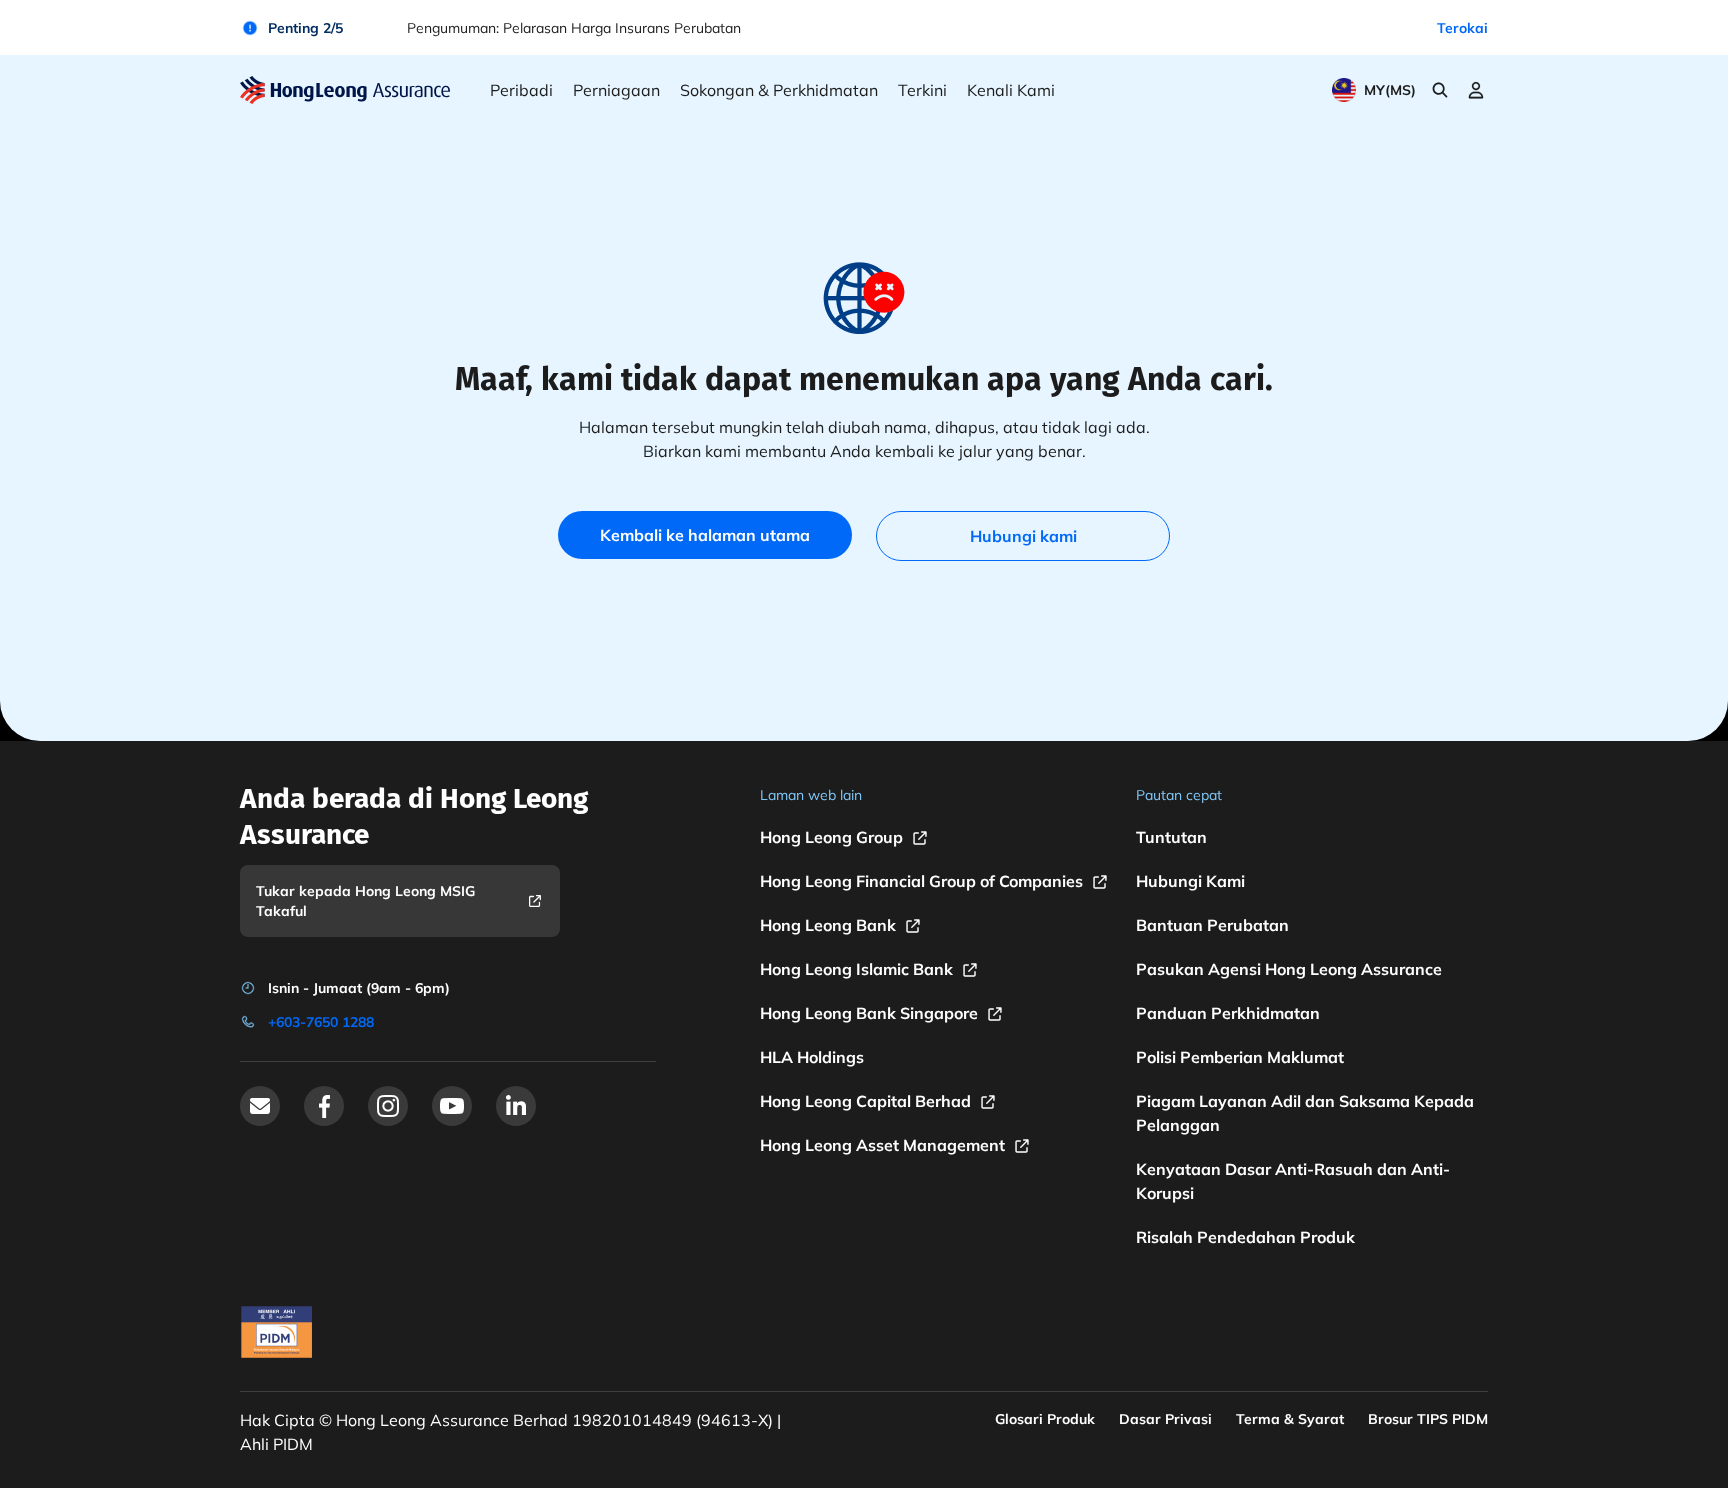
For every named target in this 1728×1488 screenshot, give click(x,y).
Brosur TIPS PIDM (1428, 1419)
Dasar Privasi (1165, 1419)
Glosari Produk (1045, 1419)
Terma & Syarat (1290, 1419)
